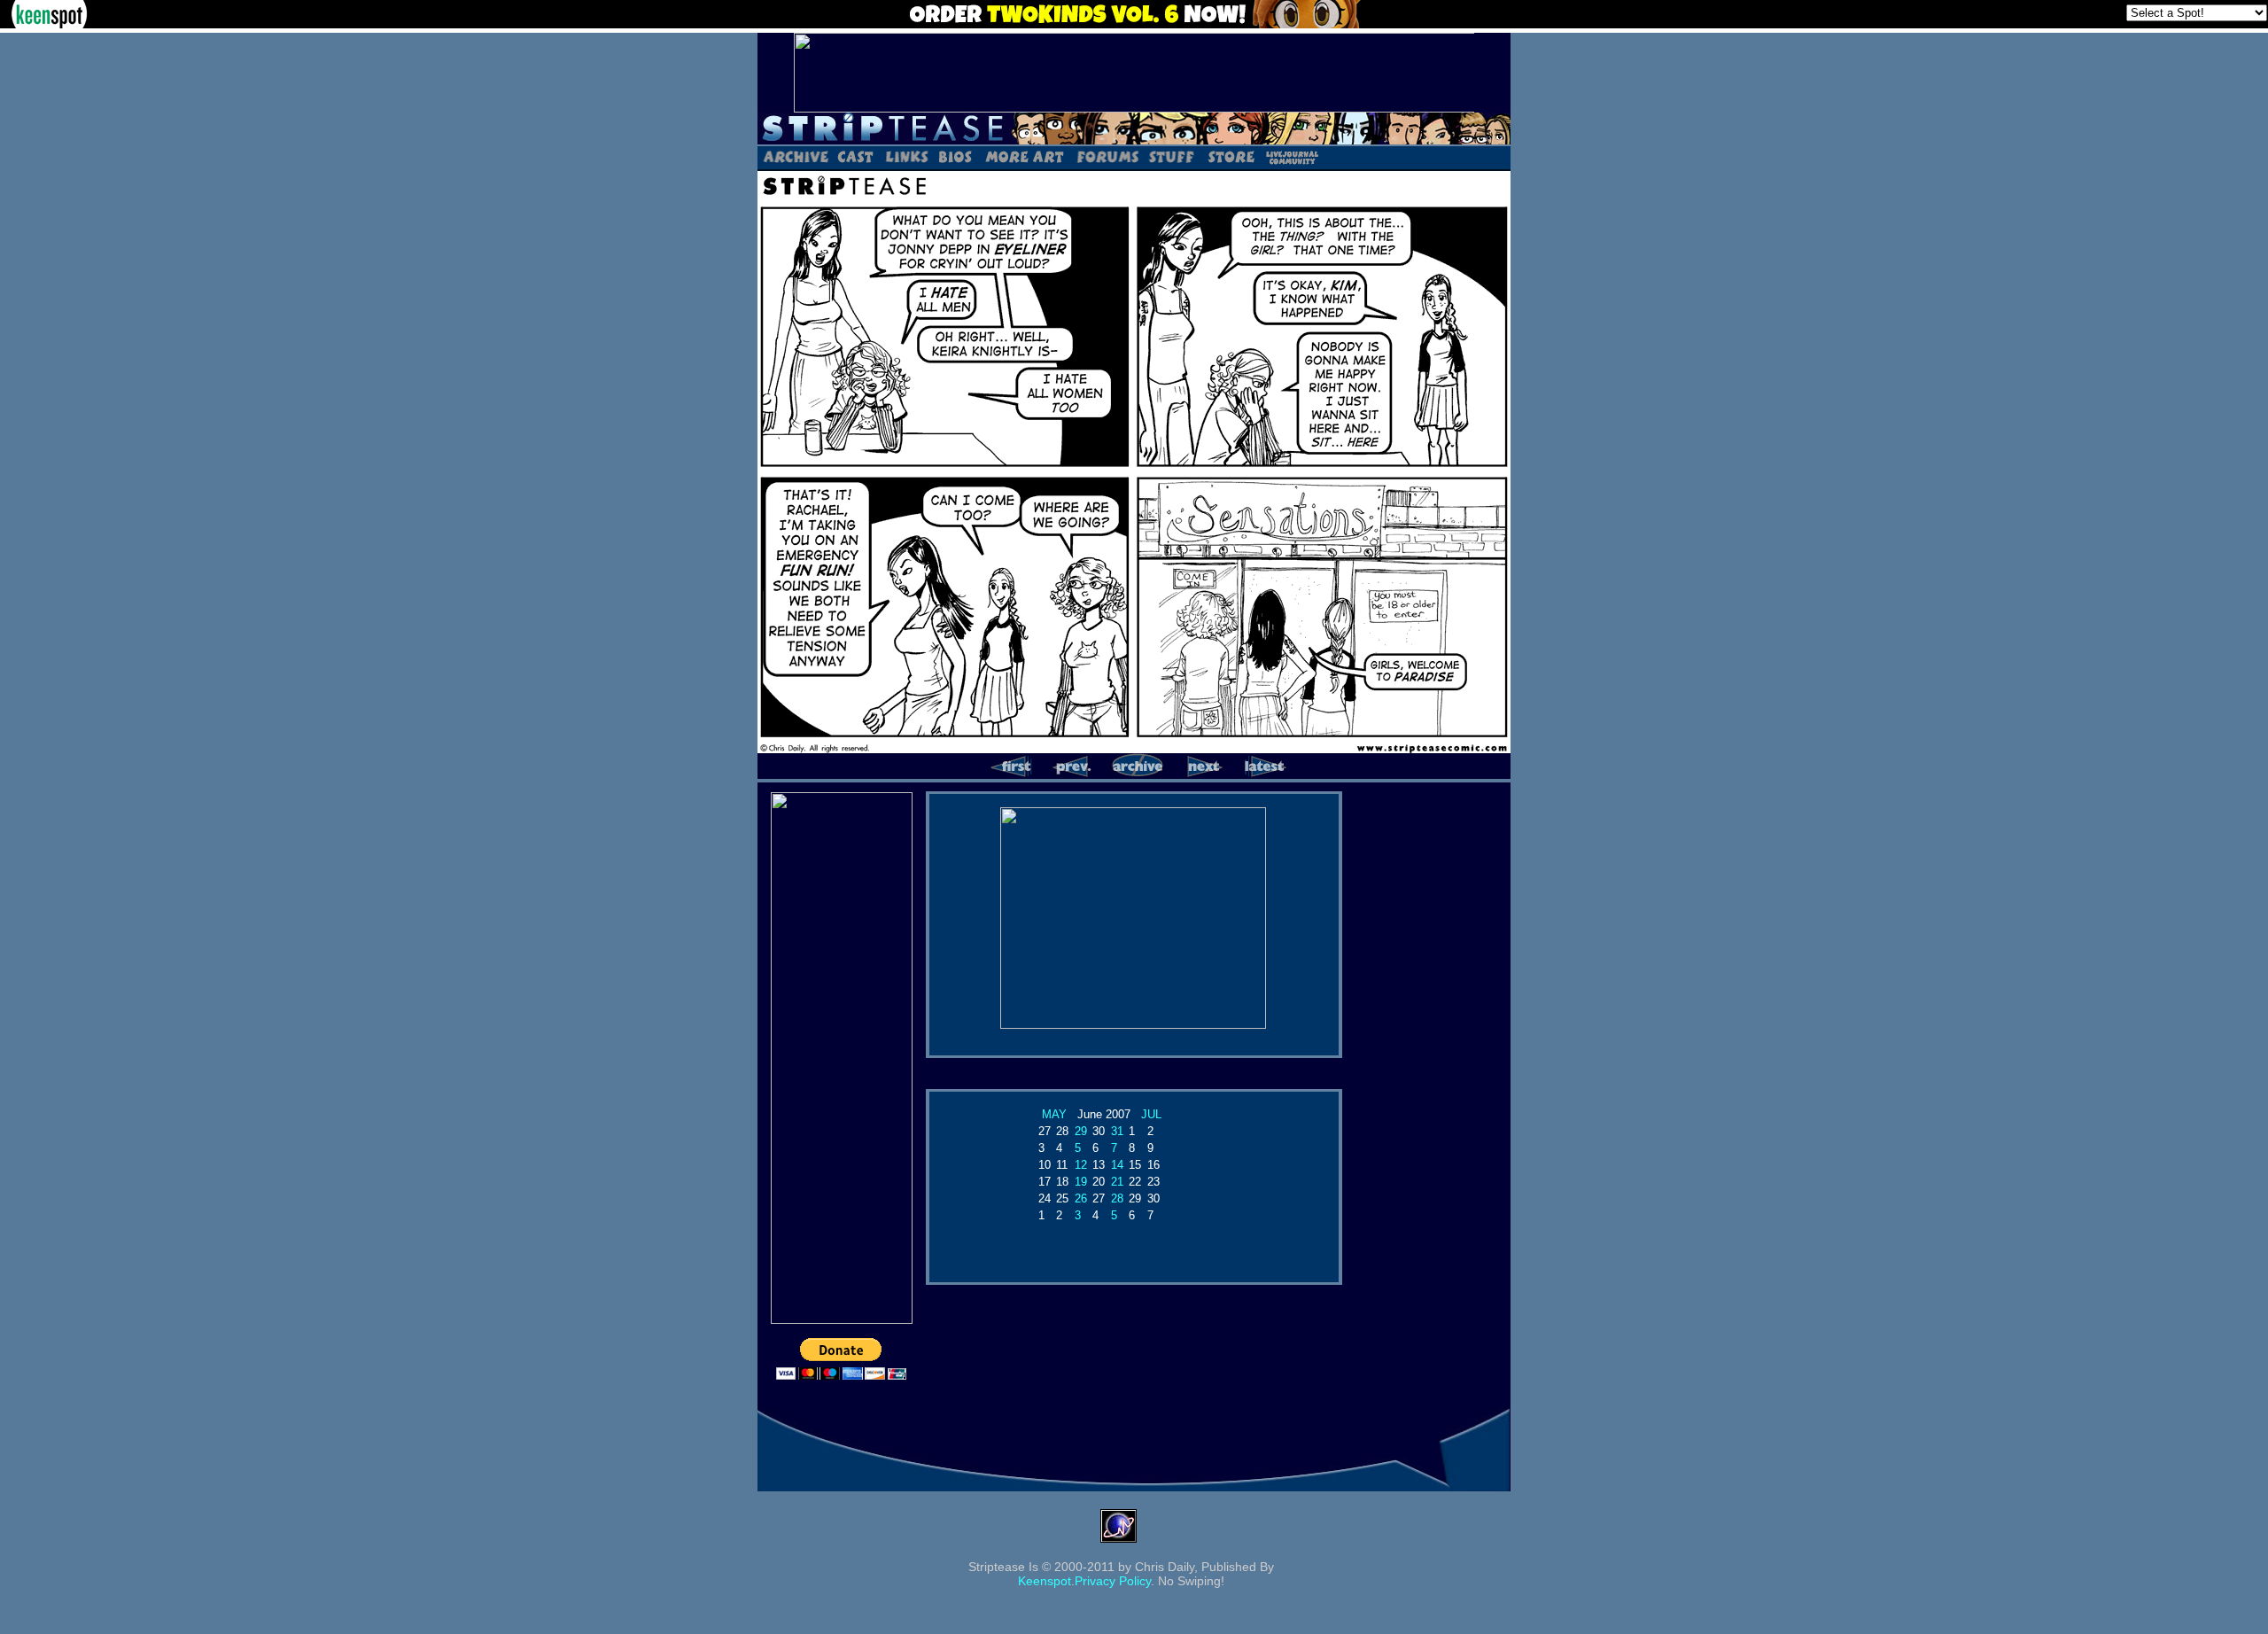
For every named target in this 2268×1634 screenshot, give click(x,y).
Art (1024, 156)
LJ (1291, 156)
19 (1081, 1182)
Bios (955, 156)
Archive (795, 156)
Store (1230, 156)
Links (906, 156)
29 (1081, 1131)
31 (1117, 1131)
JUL (1151, 1114)
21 (1117, 1182)
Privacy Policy (1113, 1581)
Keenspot (1045, 1581)
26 (1081, 1198)
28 (1117, 1198)
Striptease (1134, 128)
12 (1081, 1165)
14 (1117, 1165)
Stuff (1172, 156)
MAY (1054, 1114)
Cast (856, 156)
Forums (1107, 156)
